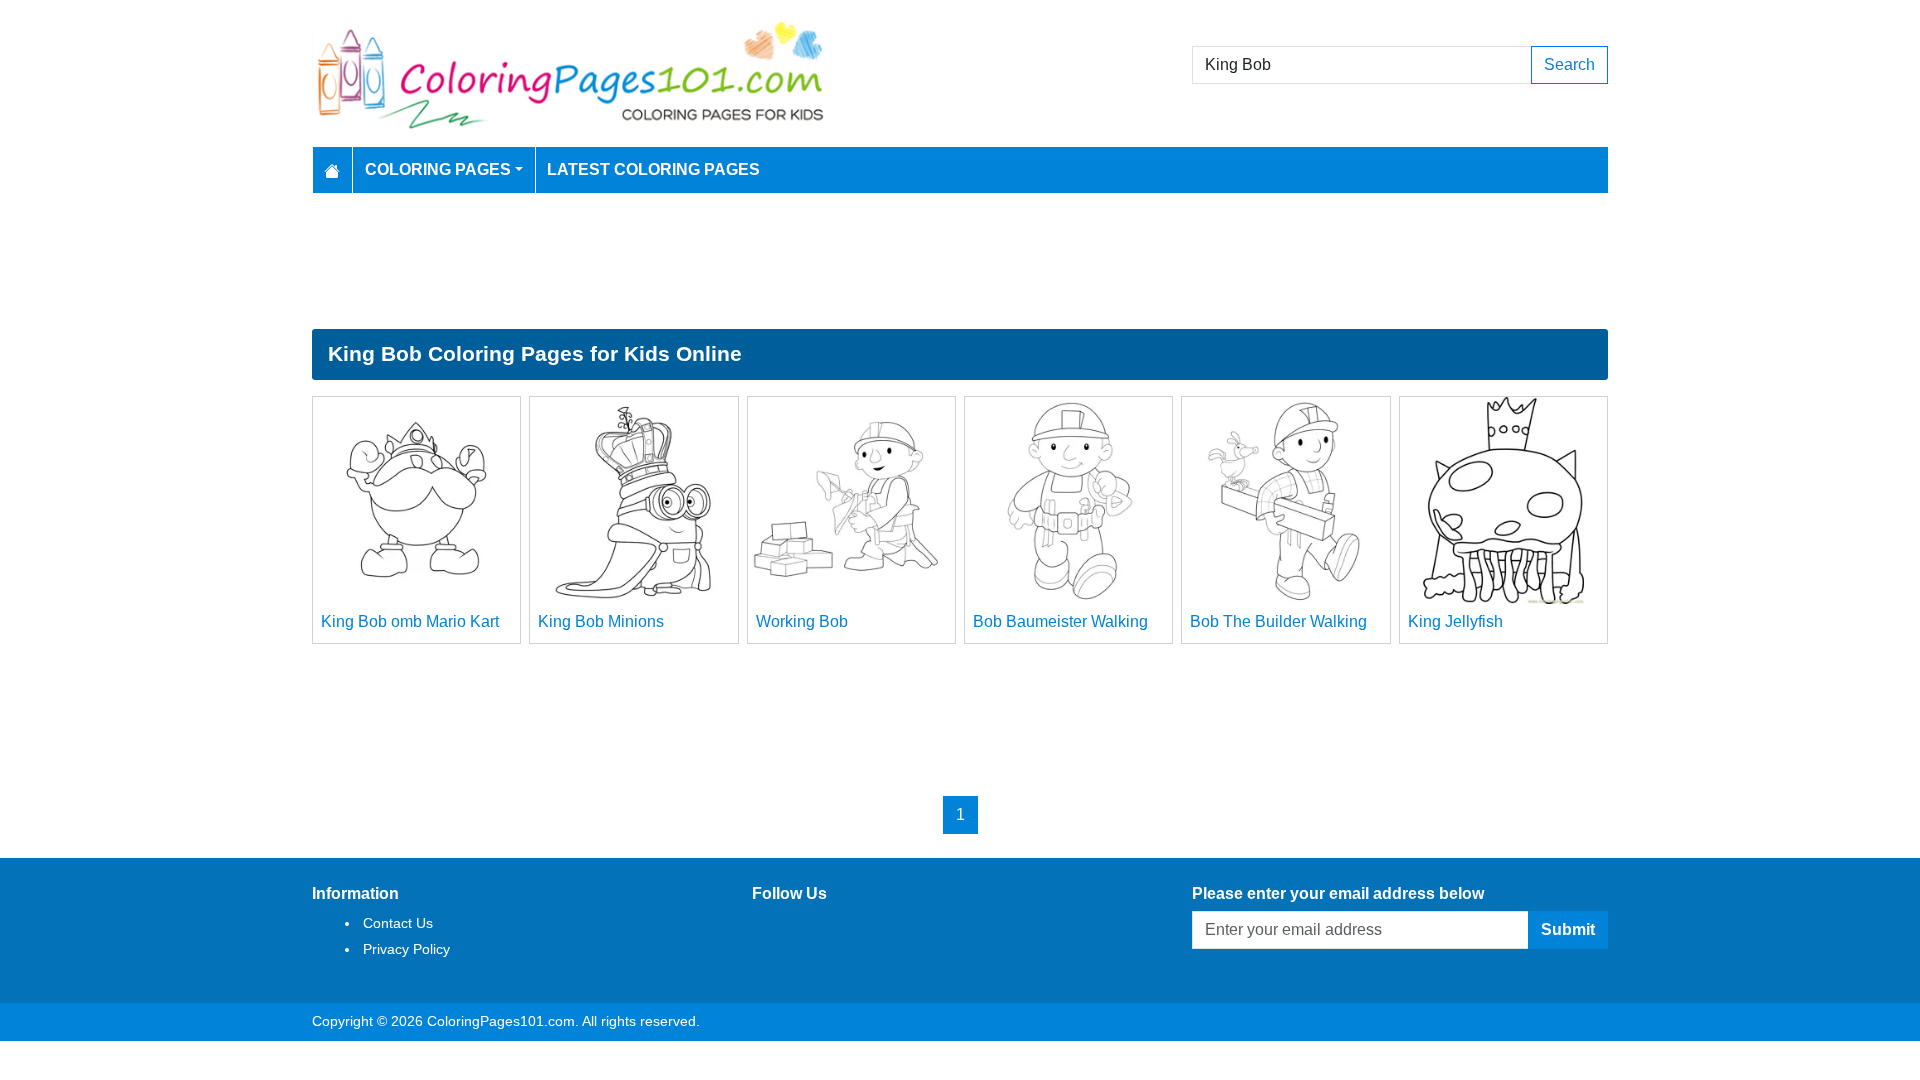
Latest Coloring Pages (653, 169)
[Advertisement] (960, 261)
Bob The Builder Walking (1278, 621)
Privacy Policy (406, 949)
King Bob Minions (601, 621)
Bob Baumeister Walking (1060, 621)
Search (1569, 64)
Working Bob (802, 621)
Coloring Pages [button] (438, 169)
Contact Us (398, 923)
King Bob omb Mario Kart (410, 621)
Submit (1568, 929)
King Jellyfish (1455, 621)
